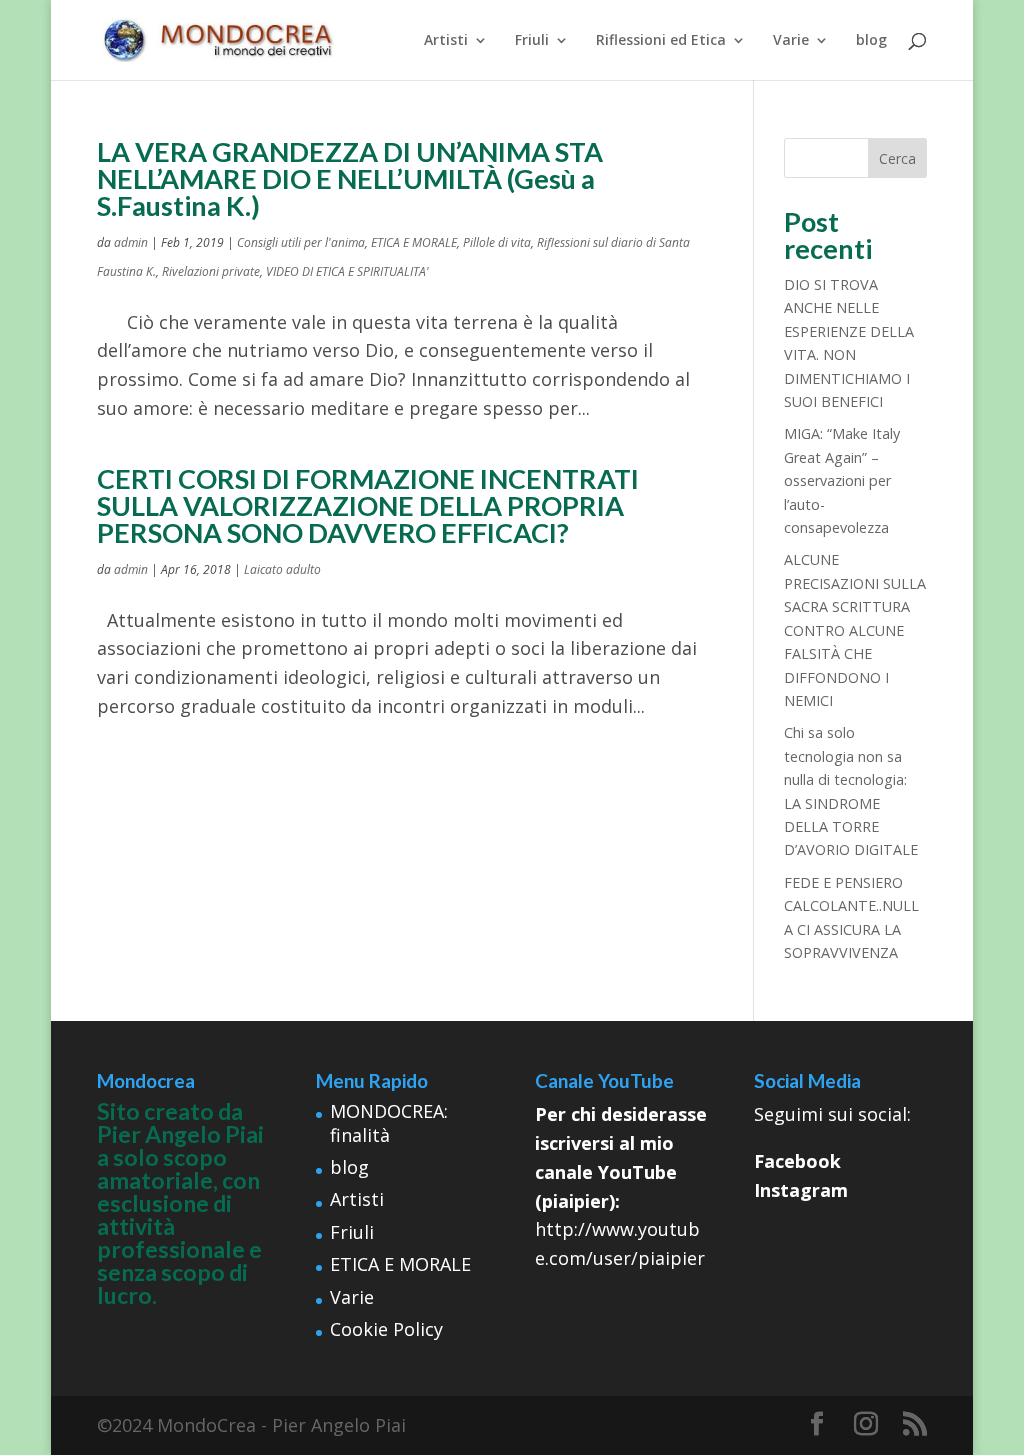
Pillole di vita (497, 242)
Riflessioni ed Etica (661, 41)
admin (131, 242)
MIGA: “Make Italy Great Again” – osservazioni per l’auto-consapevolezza (842, 480)
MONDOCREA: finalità (389, 1122)
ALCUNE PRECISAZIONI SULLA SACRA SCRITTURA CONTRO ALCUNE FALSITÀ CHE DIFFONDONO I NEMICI (855, 629)
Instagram (801, 1190)
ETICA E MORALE (414, 242)
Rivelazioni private (211, 271)
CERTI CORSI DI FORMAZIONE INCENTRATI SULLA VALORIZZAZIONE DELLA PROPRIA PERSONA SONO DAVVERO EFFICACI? (368, 505)
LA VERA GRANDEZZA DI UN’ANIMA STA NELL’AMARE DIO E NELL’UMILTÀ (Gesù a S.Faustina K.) (350, 178)
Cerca (897, 158)
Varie (791, 41)
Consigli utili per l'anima (301, 242)
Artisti (446, 41)
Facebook (797, 1161)
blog (871, 41)
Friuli (532, 41)
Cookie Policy (386, 1329)
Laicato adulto (282, 569)
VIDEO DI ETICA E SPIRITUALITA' (347, 271)
